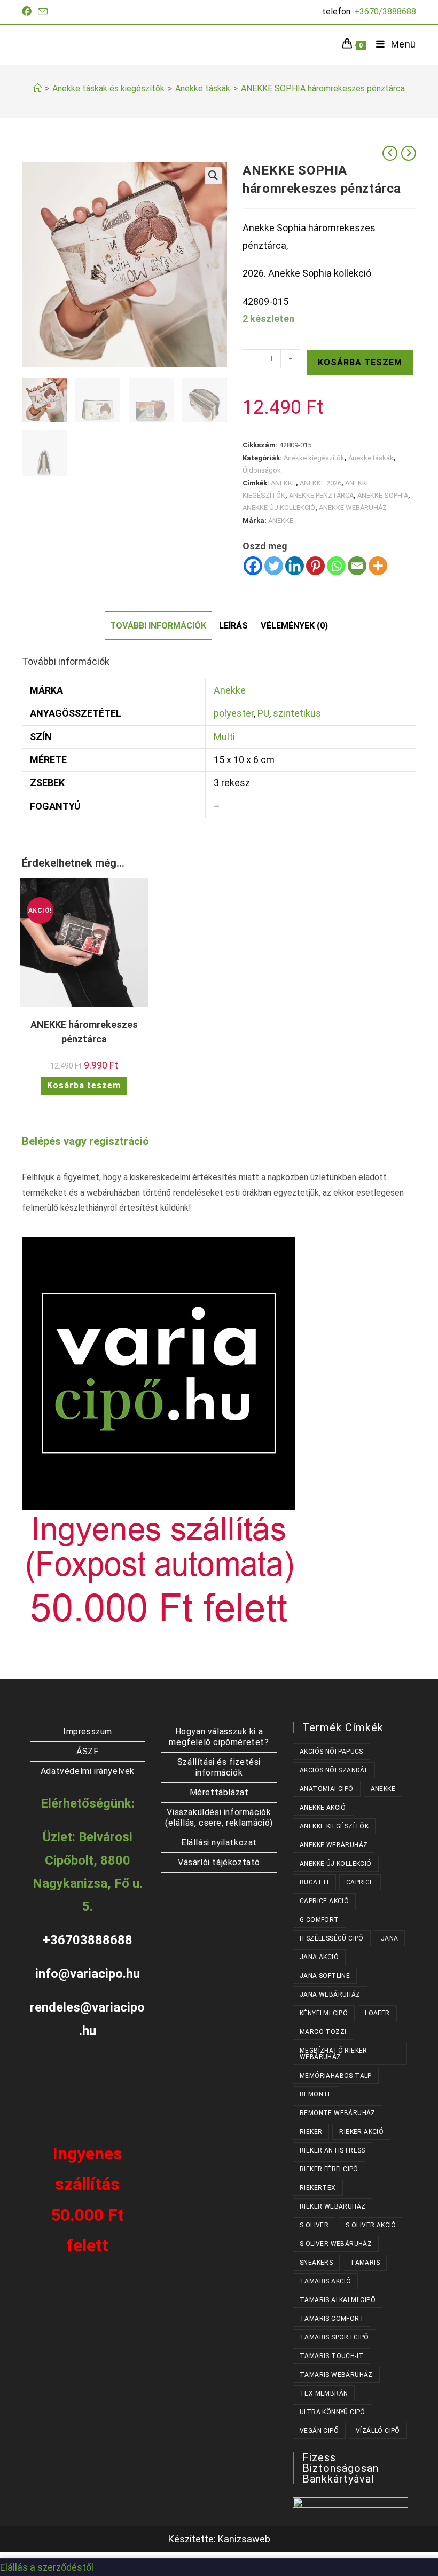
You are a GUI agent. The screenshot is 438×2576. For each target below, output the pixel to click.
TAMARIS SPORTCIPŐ (334, 2337)
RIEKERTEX (318, 2188)
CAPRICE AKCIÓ (324, 1901)
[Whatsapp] (336, 566)
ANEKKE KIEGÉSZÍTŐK (334, 1826)
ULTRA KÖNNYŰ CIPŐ (333, 2412)
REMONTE (316, 2094)
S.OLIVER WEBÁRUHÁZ (336, 2244)
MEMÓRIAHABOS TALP (336, 2076)
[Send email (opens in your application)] (43, 12)
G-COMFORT (319, 1920)
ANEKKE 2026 (320, 483)
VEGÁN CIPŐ (319, 2431)
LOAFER (377, 2013)
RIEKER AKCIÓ (361, 2132)
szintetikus (297, 713)
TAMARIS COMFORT (332, 2319)
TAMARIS (365, 2263)
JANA (390, 1938)
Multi (224, 737)
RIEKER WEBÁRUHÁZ (333, 2206)
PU (263, 713)
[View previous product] (390, 153)
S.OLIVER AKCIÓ (371, 2225)
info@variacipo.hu (88, 1974)
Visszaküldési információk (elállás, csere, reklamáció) (219, 1817)
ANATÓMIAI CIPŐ (327, 1789)
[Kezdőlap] (37, 88)
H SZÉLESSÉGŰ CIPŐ (332, 1938)
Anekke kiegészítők (314, 458)
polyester (234, 713)
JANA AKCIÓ (319, 1957)
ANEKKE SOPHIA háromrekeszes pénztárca (323, 88)
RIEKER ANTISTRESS (333, 2150)
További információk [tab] (158, 626)
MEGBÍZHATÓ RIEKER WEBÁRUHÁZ (334, 2054)
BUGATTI (314, 1882)
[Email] (357, 566)
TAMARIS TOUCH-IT (331, 2356)
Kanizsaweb (244, 2539)
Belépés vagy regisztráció (85, 1141)
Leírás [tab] (233, 626)
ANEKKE (283, 483)
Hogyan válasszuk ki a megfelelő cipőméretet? (219, 1737)
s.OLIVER (314, 2225)
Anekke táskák (371, 458)
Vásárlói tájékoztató (219, 1862)
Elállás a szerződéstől (47, 2567)
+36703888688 (88, 1940)
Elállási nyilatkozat (219, 1843)
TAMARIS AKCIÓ (325, 2281)
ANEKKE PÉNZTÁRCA (321, 495)
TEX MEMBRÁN (324, 2393)
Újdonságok (262, 470)
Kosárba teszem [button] (84, 1085)
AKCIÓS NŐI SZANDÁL (334, 1770)
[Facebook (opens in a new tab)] (28, 12)
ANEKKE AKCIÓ (323, 1808)
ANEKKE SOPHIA (383, 495)
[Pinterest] (315, 566)
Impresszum (88, 1731)
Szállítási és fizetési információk (219, 1767)
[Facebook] (253, 566)
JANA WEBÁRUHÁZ (330, 1994)
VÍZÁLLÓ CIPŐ (378, 2431)
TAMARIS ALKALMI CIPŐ (338, 2300)
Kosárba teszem (360, 362)
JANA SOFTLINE (325, 1976)
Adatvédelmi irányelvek (88, 1771)
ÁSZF (87, 1751)
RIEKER (311, 2132)
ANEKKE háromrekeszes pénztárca (84, 1032)
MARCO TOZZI (323, 2032)
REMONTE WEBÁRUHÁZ (338, 2113)
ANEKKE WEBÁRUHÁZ (353, 508)
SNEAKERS (316, 2263)
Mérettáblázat (219, 1792)
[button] (213, 176)
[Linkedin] (295, 566)
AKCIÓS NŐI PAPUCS (331, 1752)
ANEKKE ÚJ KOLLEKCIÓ (279, 508)
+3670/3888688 (385, 11)
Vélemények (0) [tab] (294, 626)
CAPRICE (360, 1882)
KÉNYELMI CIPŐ (324, 2013)
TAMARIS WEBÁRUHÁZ (336, 2375)
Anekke (230, 690)
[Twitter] (274, 566)
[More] (378, 566)
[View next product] (409, 153)
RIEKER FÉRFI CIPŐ (329, 2169)
